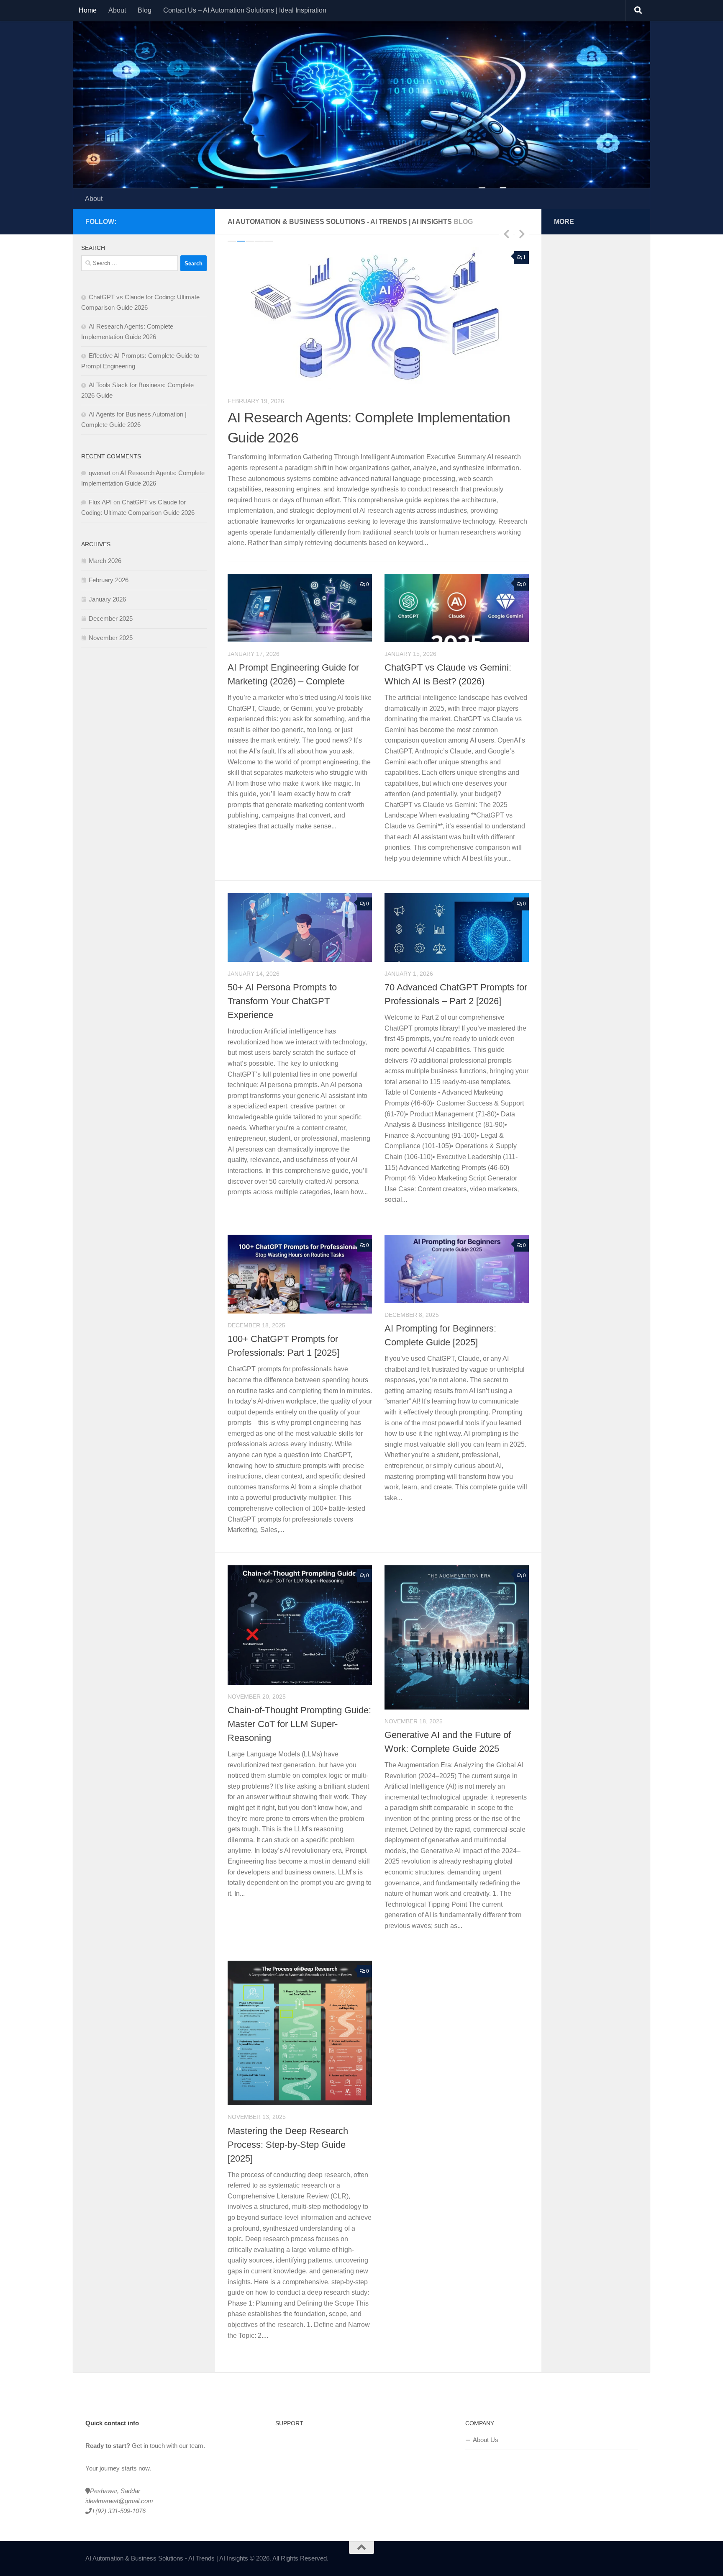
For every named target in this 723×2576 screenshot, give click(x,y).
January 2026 (107, 599)
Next (522, 234)
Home (88, 10)
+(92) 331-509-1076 (119, 2490)
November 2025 (111, 638)
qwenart (100, 473)
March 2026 (105, 561)
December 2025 (111, 618)
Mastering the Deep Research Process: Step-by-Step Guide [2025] (288, 2123)
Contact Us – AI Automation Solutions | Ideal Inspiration (245, 10)
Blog (145, 10)
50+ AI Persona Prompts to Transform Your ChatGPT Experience (282, 980)
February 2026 (109, 580)
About (117, 10)
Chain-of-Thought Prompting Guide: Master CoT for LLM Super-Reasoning (299, 1703)
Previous (506, 234)
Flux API (100, 502)
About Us (486, 2418)
